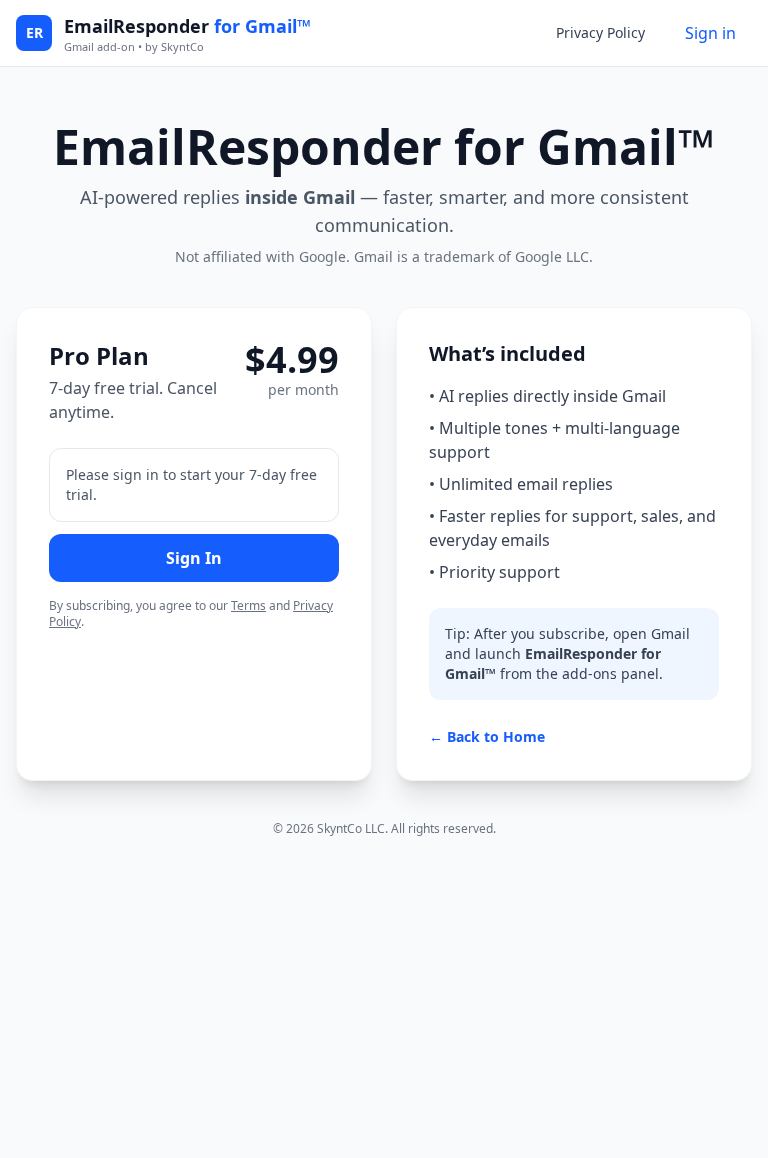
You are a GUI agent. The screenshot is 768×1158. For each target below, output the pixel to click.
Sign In (194, 558)
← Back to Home (487, 736)
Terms (248, 605)
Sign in (710, 33)
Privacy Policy (600, 32)
